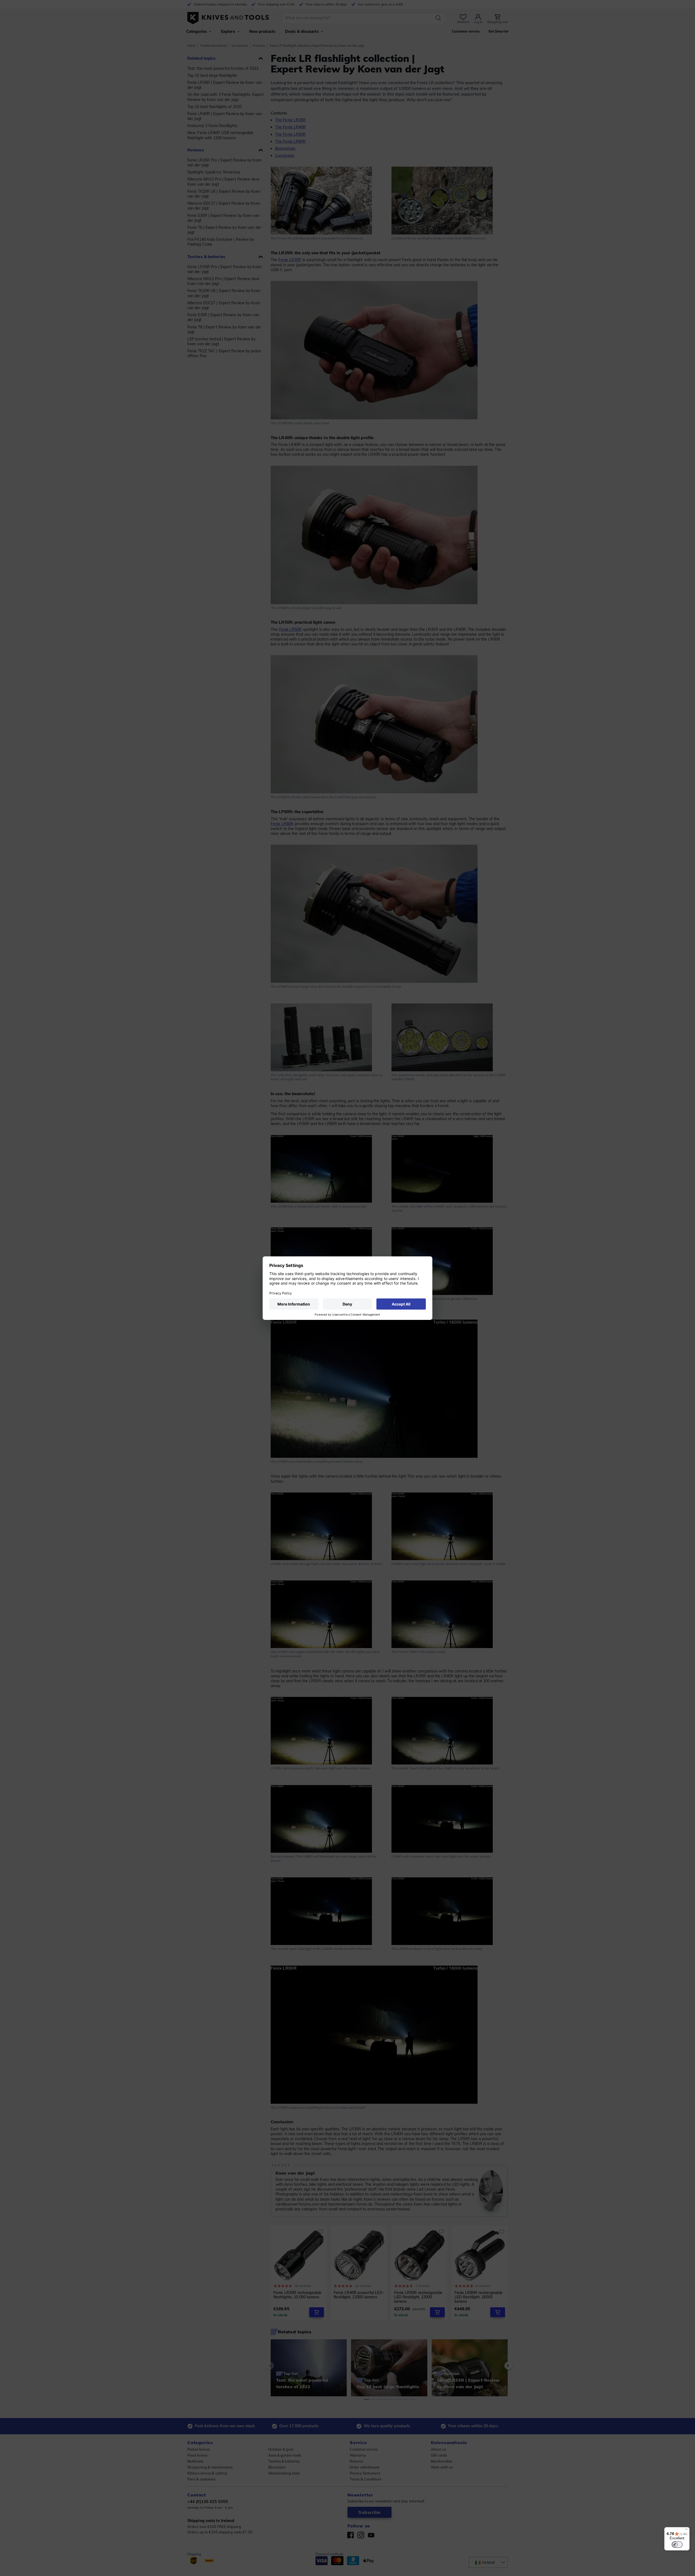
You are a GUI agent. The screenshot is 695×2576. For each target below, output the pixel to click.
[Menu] (686, 2530)
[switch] (677, 2545)
